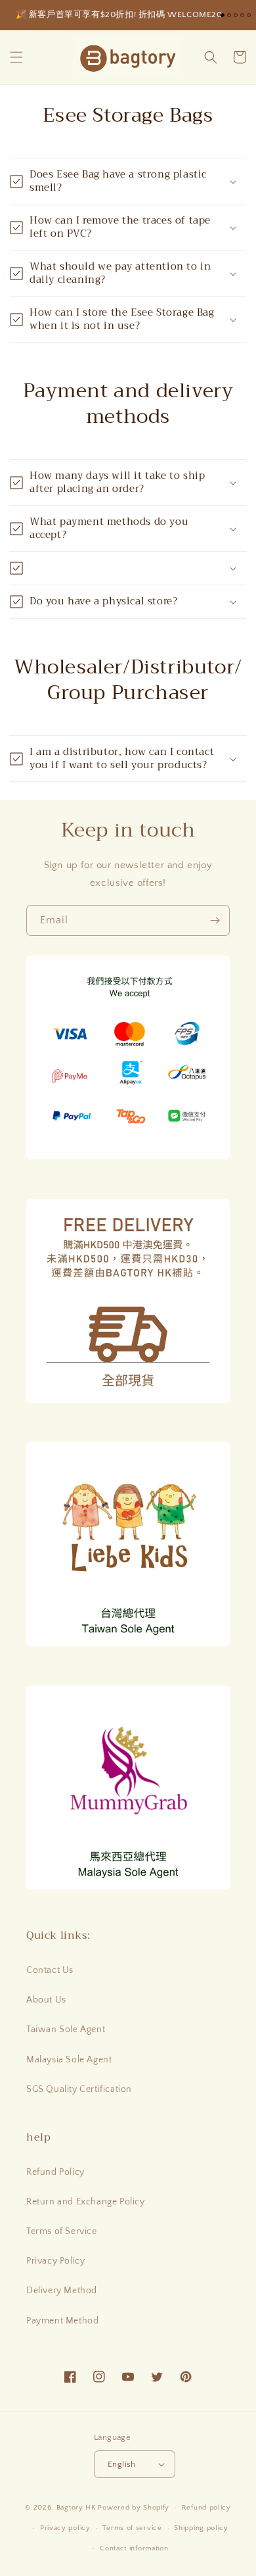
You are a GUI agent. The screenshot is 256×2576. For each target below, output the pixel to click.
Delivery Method (62, 2291)
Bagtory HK (76, 2508)
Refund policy (206, 2508)
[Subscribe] (215, 920)
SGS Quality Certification (79, 2089)
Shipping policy (201, 2528)
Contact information (134, 2548)
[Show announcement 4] (242, 15)
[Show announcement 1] (223, 15)
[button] (16, 57)
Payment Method (62, 2321)
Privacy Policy (55, 2261)
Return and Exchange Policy (86, 2202)
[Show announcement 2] (229, 15)
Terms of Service (62, 2231)
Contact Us (50, 1970)
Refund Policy (55, 2172)
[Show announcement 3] (236, 15)
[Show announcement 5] (249, 15)
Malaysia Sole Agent (69, 2060)
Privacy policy (65, 2528)
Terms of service (132, 2528)
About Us (46, 2000)
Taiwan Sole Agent (66, 2029)
